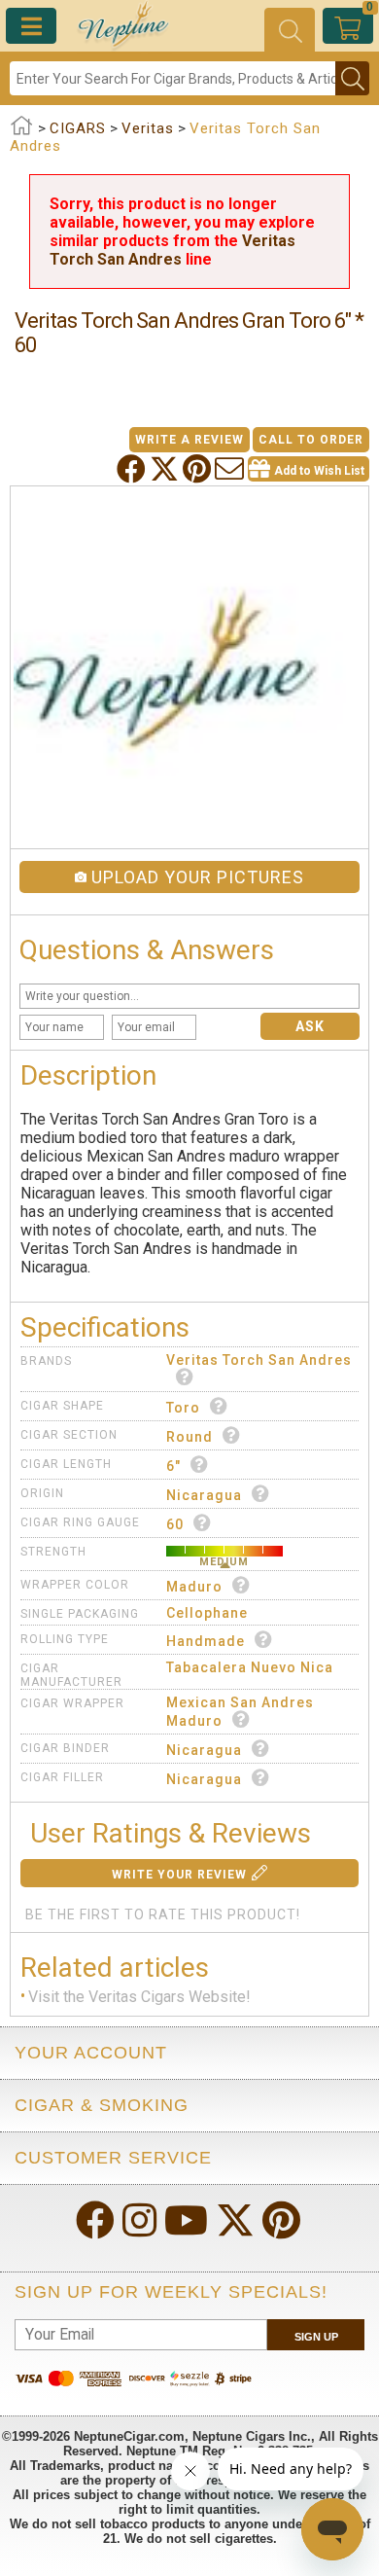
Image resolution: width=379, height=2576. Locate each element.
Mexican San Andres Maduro (240, 1712)
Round (189, 1437)
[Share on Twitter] (166, 469)
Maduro (194, 1587)
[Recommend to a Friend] (231, 469)
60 (175, 1524)
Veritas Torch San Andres (172, 250)
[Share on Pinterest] (199, 469)
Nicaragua (204, 1495)
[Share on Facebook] (133, 469)
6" (173, 1466)
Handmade (206, 1641)
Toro (183, 1408)
